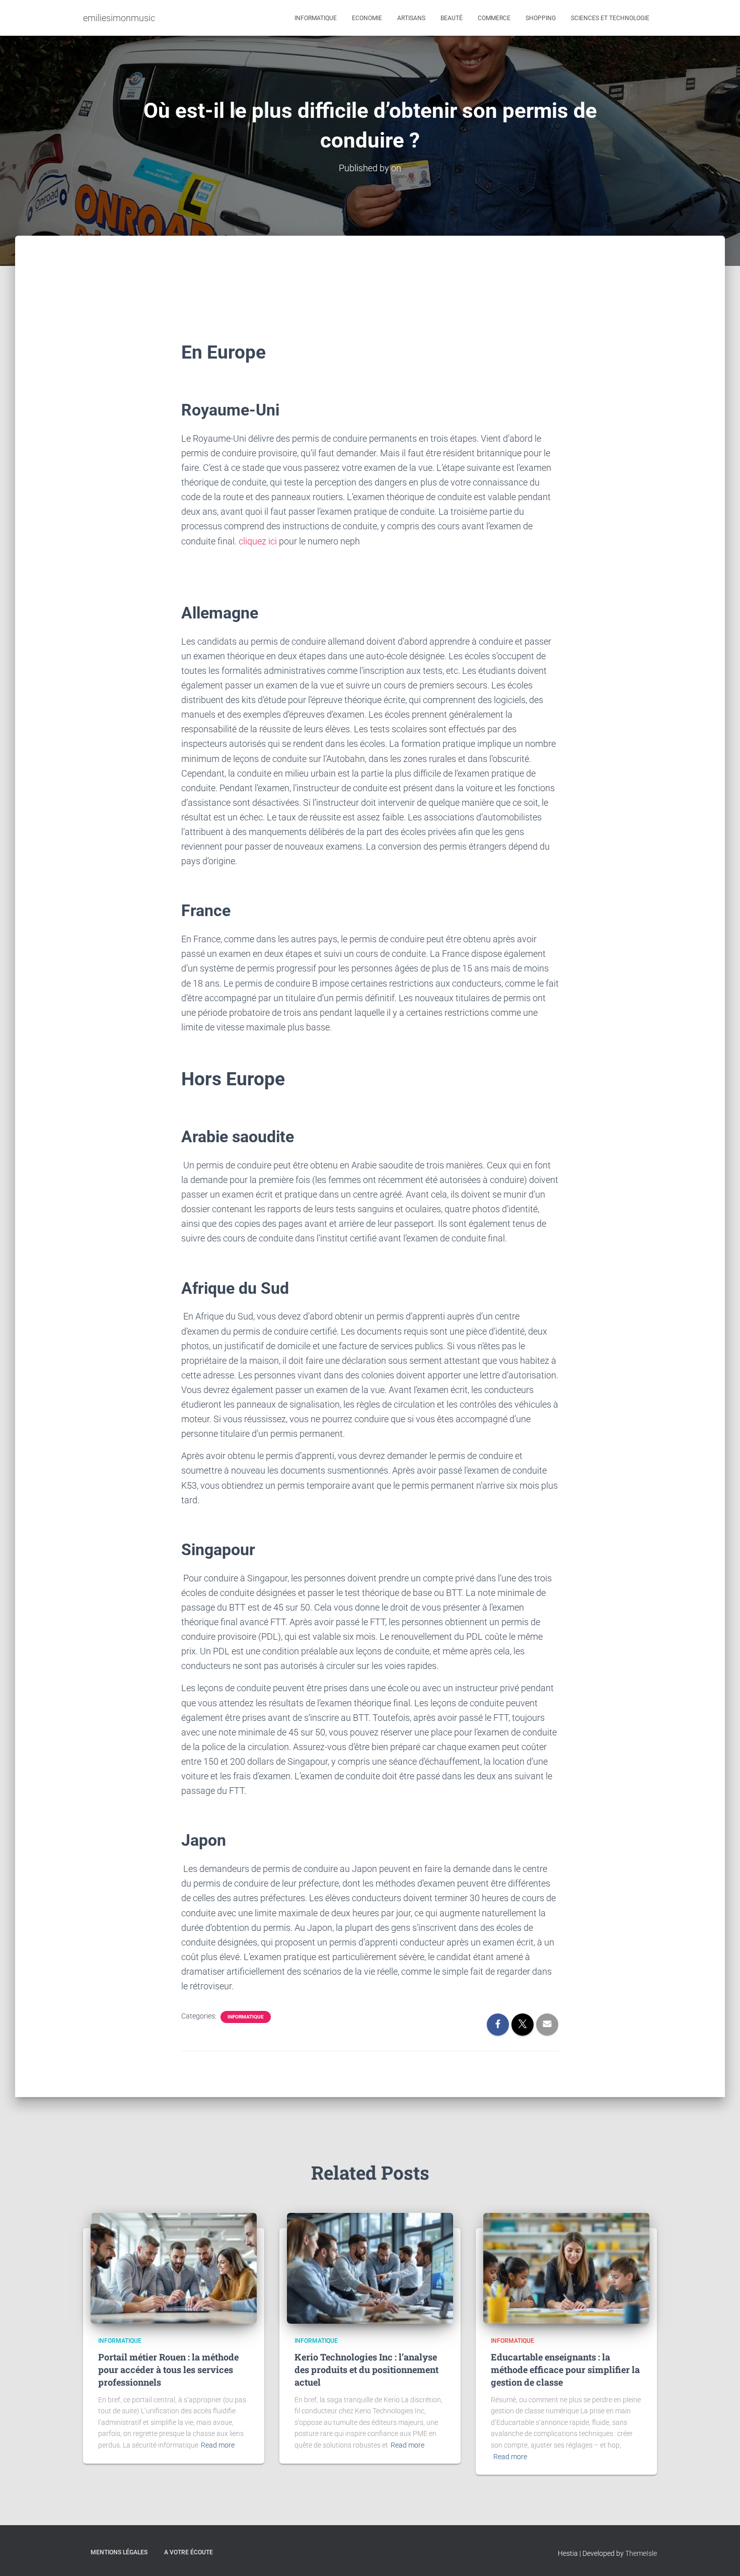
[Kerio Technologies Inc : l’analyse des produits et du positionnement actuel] (370, 2267)
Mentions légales (119, 2552)
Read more (218, 2445)
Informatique (316, 18)
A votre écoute (189, 2552)
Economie (367, 18)
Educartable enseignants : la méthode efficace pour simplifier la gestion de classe (565, 2370)
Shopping (541, 18)
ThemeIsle (641, 2553)
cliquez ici (258, 541)
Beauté (452, 18)
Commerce (494, 18)
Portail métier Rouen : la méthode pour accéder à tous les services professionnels (168, 2370)
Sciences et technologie (610, 18)
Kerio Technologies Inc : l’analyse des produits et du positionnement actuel (366, 2370)
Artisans (411, 18)
